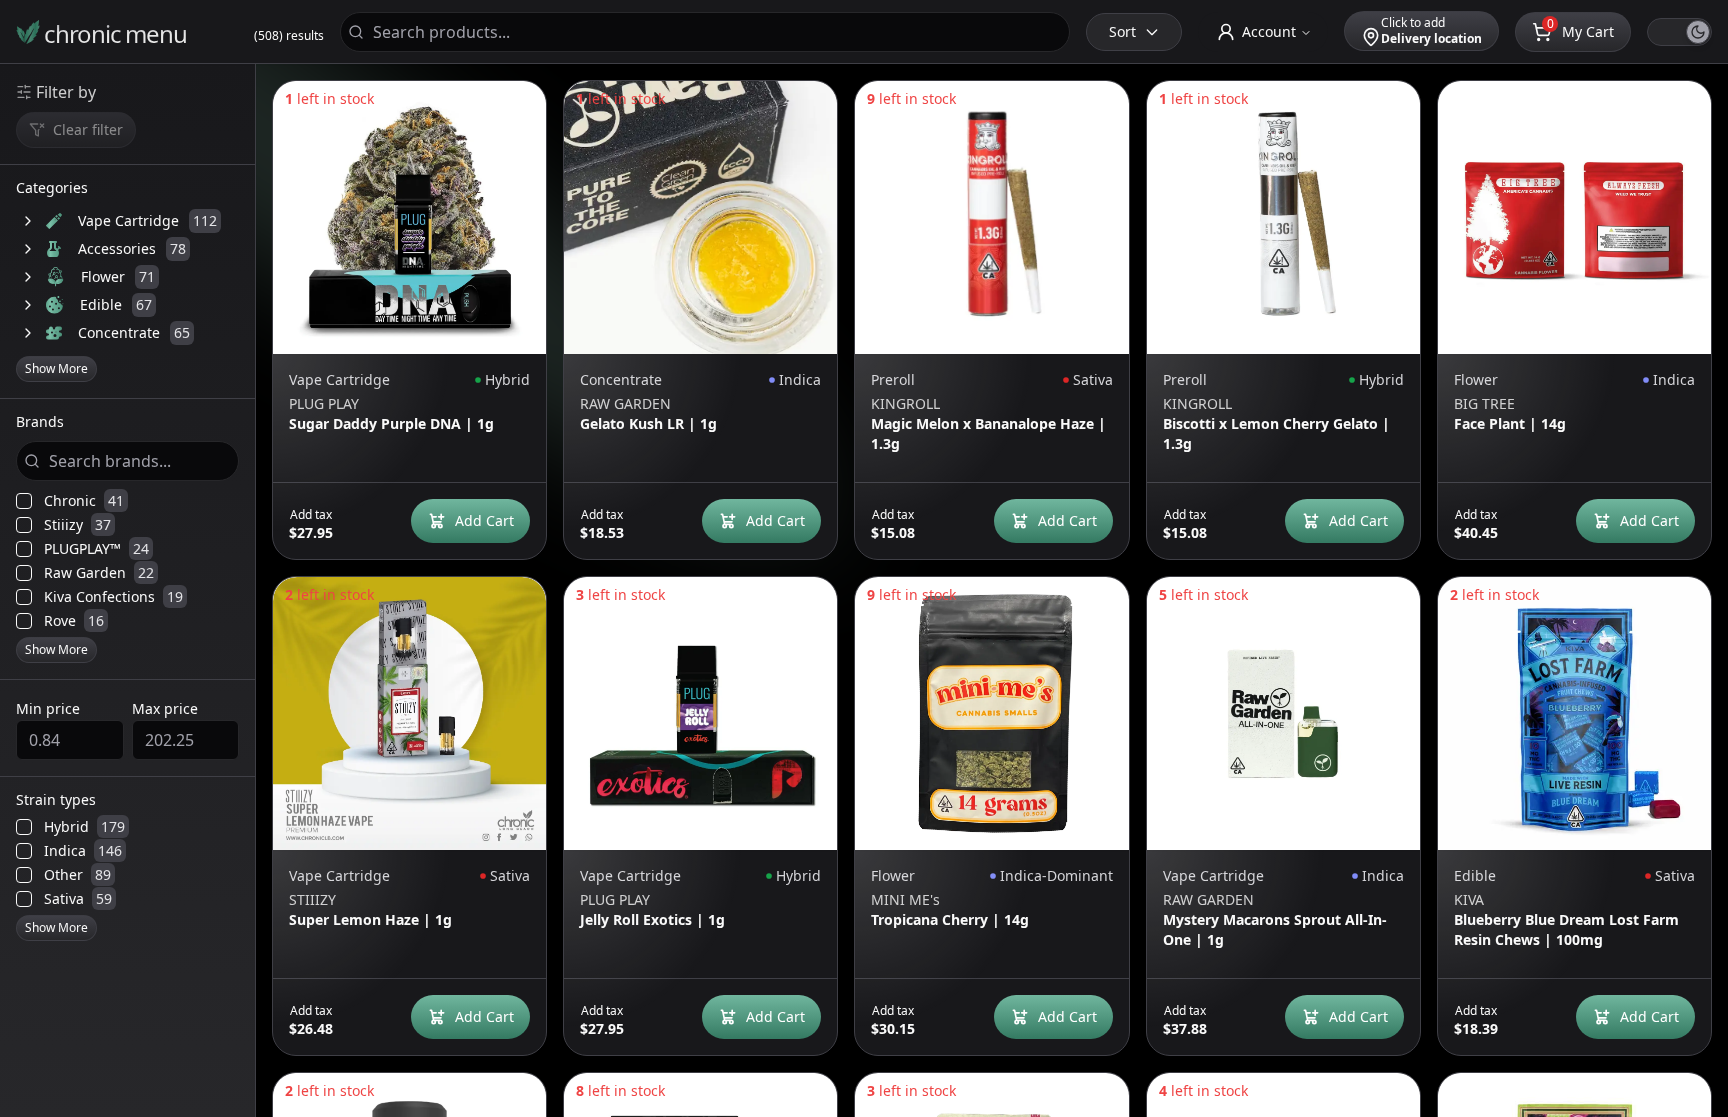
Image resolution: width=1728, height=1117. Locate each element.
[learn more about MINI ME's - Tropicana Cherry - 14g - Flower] (991, 713)
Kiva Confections (113, 597)
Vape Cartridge (128, 220)
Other (77, 875)
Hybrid (84, 827)
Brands (40, 423)
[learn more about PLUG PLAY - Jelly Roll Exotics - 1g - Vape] (700, 713)
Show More (56, 368)
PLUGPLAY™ (96, 549)
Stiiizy (77, 525)
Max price (165, 708)
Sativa (78, 899)
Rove (74, 621)
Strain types (56, 801)
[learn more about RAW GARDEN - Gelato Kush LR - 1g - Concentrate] (700, 217)
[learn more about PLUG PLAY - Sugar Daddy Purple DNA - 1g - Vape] (409, 217)
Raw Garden (99, 573)
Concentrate (119, 332)
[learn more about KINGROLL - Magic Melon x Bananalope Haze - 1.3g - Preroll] (991, 217)
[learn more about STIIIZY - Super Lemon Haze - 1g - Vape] (409, 713)
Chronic (84, 501)
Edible (101, 304)
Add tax (311, 515)
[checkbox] (24, 501)
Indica (83, 851)
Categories (52, 189)
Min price (48, 708)
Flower (103, 276)
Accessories (117, 248)
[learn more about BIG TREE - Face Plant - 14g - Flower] (1574, 217)
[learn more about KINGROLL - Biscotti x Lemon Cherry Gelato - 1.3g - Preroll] (1283, 217)
